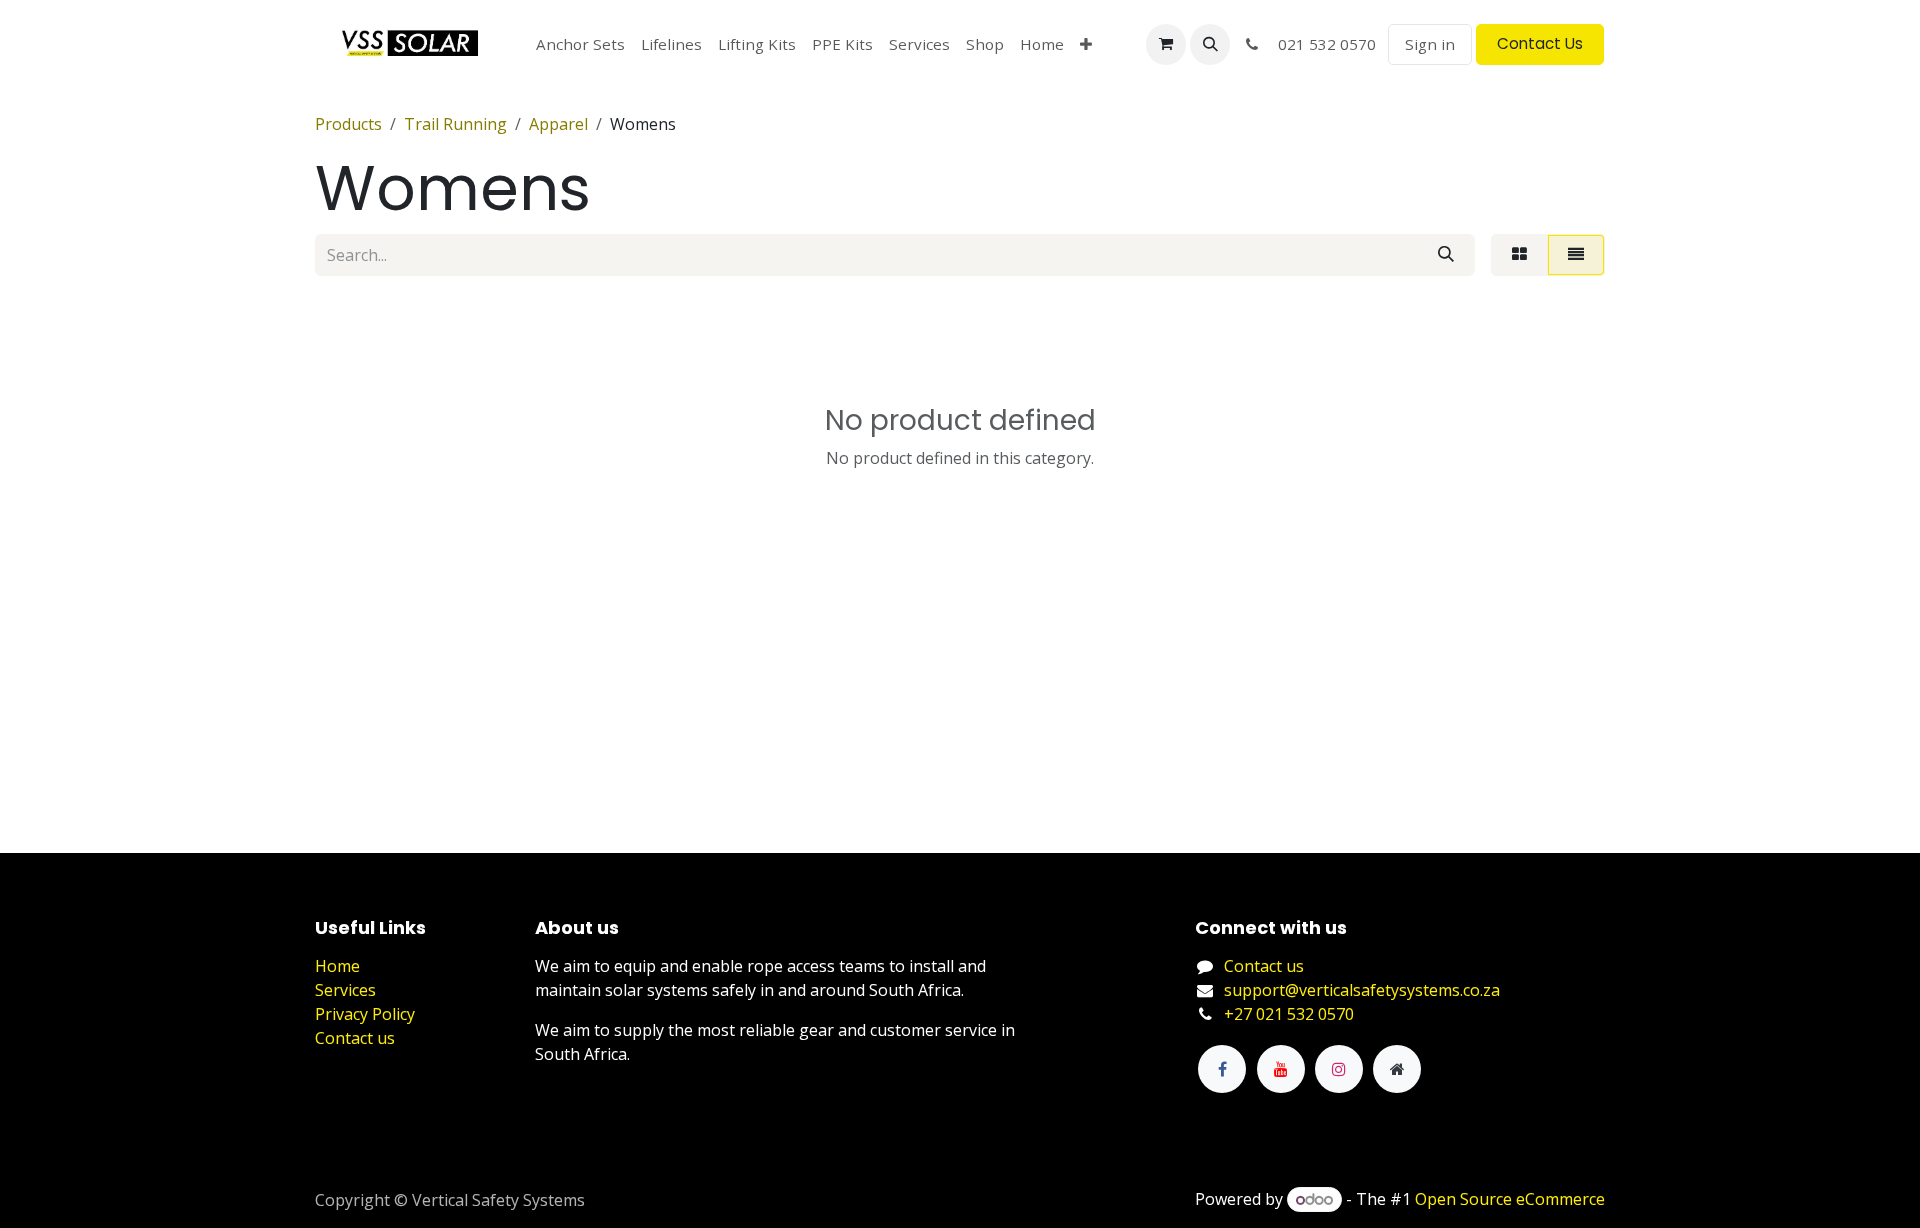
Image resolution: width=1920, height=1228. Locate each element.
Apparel (558, 124)
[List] (1576, 255)
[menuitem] (580, 44)
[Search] (1446, 255)
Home (337, 966)
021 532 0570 (1321, 44)
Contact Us (1540, 43)
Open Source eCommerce (1510, 1199)
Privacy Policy (365, 1014)
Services (345, 990)
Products (348, 124)
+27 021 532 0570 (1289, 1014)
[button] (1210, 44)
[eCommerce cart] (1166, 44)
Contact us (355, 1038)
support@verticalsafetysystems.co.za (1362, 990)
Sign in (1430, 44)
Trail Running (455, 124)
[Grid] (1519, 255)
